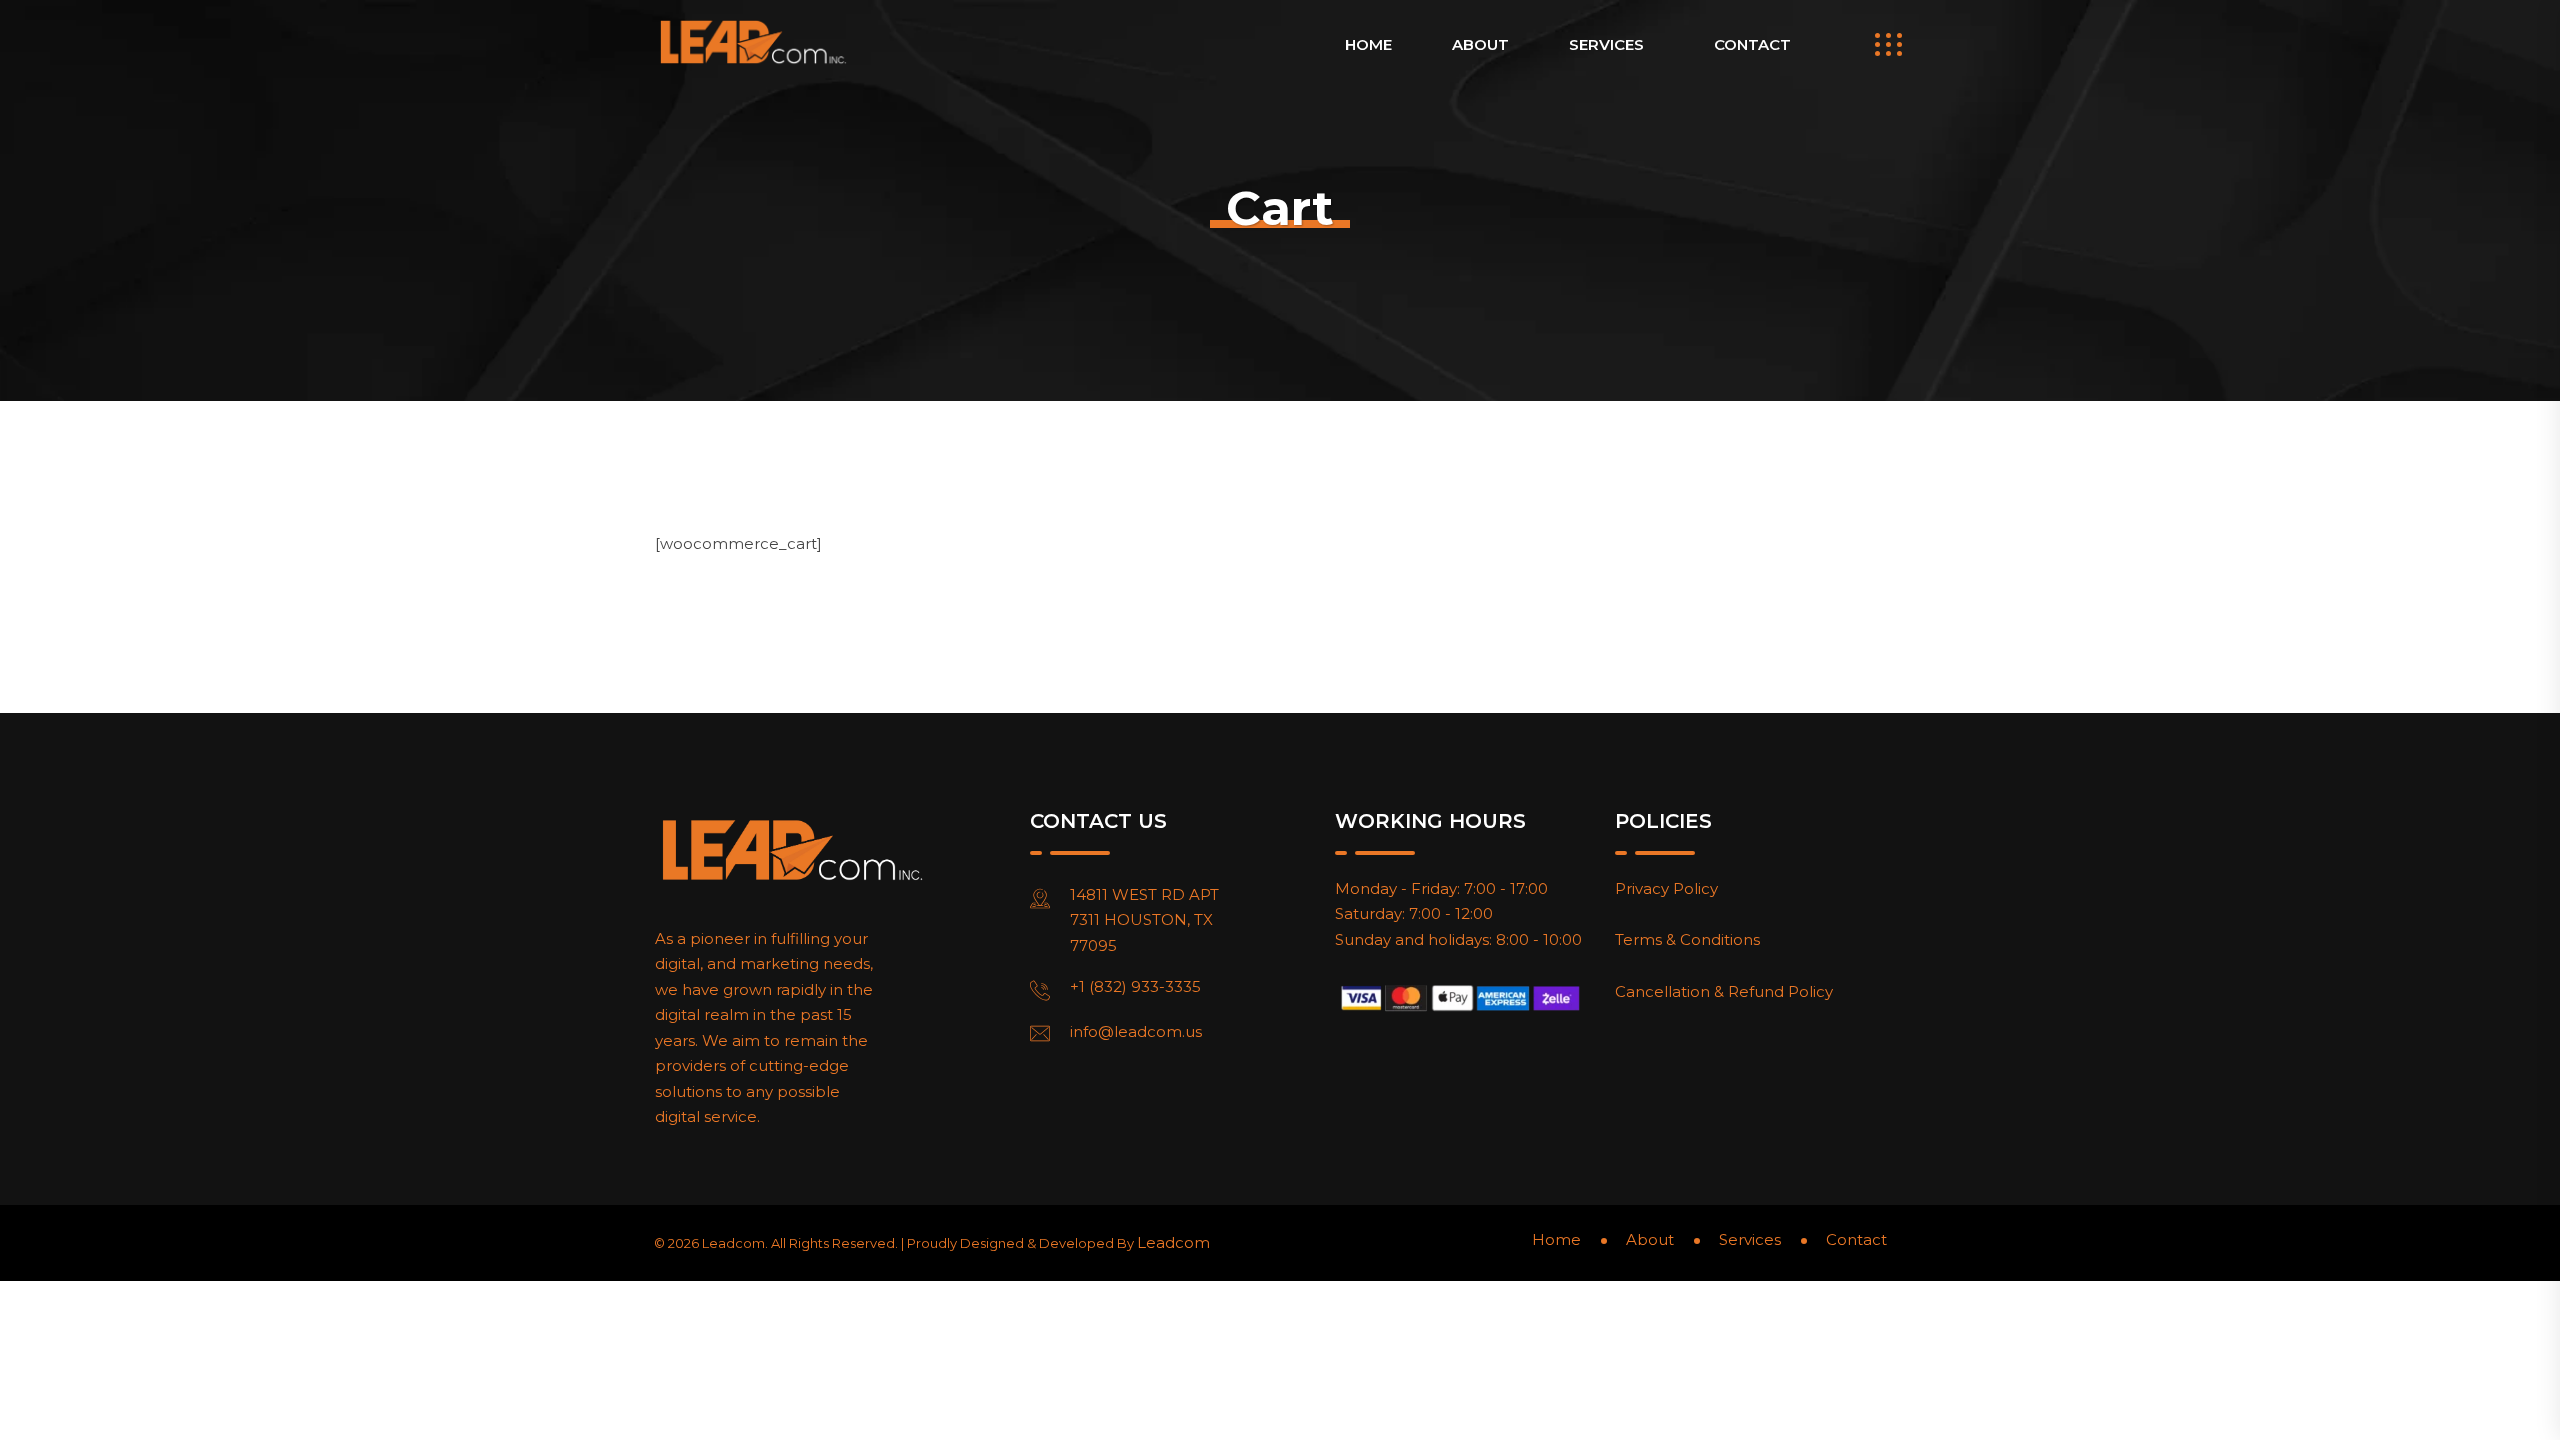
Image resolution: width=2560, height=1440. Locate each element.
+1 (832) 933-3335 (1135, 986)
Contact (1752, 44)
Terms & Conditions (1687, 939)
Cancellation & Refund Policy (1724, 991)
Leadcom (1173, 1242)
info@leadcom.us (1136, 1031)
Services (1606, 44)
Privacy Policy (1666, 888)
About (1480, 44)
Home (1368, 44)
